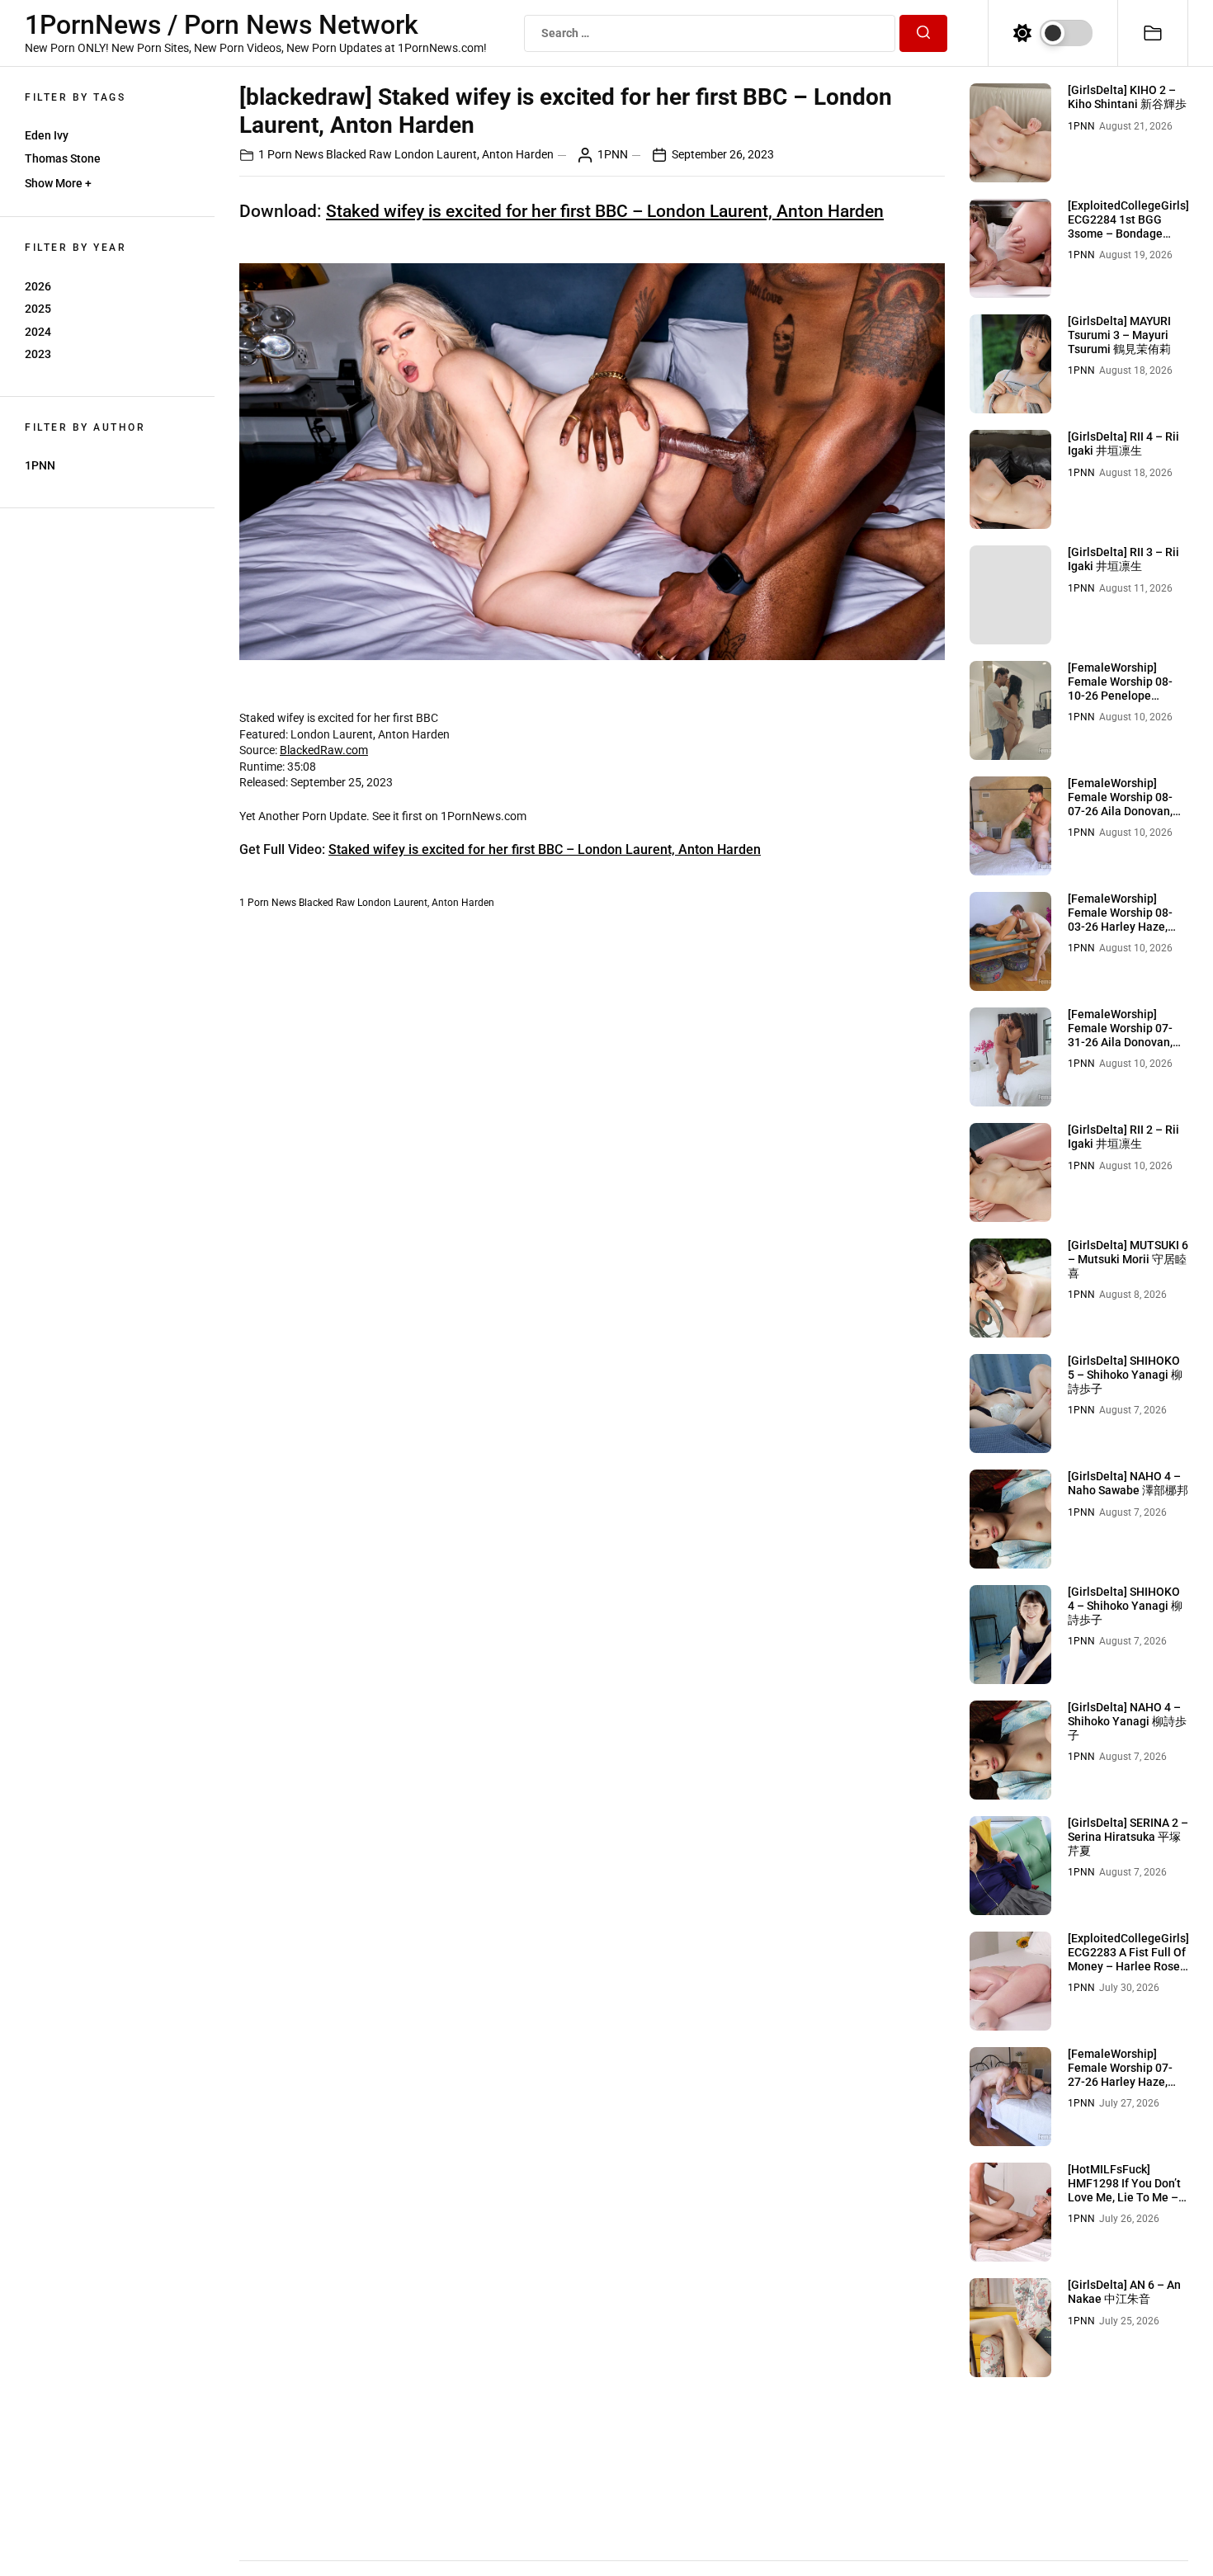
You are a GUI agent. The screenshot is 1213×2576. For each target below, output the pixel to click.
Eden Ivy (47, 135)
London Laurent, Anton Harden (474, 154)
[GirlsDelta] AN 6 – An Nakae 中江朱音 (1124, 2292)
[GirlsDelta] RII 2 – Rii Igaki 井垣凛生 (1123, 1137)
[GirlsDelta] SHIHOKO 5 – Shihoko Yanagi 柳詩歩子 (1125, 1375)
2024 (38, 332)
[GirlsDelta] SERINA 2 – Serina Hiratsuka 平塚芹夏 (1128, 1837)
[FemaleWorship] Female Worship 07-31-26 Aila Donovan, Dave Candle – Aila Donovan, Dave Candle (1126, 1042)
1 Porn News (291, 154)
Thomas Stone (63, 158)
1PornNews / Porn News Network (222, 25)
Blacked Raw (359, 154)
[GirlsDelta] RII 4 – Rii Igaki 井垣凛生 (1123, 443)
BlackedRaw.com (324, 750)
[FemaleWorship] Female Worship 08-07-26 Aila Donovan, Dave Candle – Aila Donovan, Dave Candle (1126, 811)
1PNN (40, 465)
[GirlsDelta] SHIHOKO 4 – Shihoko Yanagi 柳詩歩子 (1125, 1606)
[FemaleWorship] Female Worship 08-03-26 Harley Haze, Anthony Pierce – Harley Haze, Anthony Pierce (1124, 933)
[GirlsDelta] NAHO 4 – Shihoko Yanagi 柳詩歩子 (1127, 1721)
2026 (38, 286)
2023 (38, 354)
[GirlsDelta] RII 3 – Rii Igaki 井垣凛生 (1123, 559)
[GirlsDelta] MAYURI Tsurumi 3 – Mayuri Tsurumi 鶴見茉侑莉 (1119, 335)
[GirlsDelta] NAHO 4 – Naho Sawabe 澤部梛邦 (1128, 1483)
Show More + (58, 183)
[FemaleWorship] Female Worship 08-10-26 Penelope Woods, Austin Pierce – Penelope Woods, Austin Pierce (1128, 702)
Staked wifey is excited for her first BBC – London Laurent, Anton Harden (605, 211)
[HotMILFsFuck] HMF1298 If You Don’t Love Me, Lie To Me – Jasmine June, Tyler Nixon (1124, 2197)
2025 (38, 309)
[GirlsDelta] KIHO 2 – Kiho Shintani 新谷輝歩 (1127, 97)
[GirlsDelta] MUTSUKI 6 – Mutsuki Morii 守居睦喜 (1128, 1259)
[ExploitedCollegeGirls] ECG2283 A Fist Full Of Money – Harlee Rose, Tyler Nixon (1128, 1959)
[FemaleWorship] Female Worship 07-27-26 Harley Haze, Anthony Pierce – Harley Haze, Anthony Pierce (1124, 2088)
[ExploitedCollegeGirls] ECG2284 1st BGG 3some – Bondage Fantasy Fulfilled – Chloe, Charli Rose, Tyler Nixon (1128, 240)
